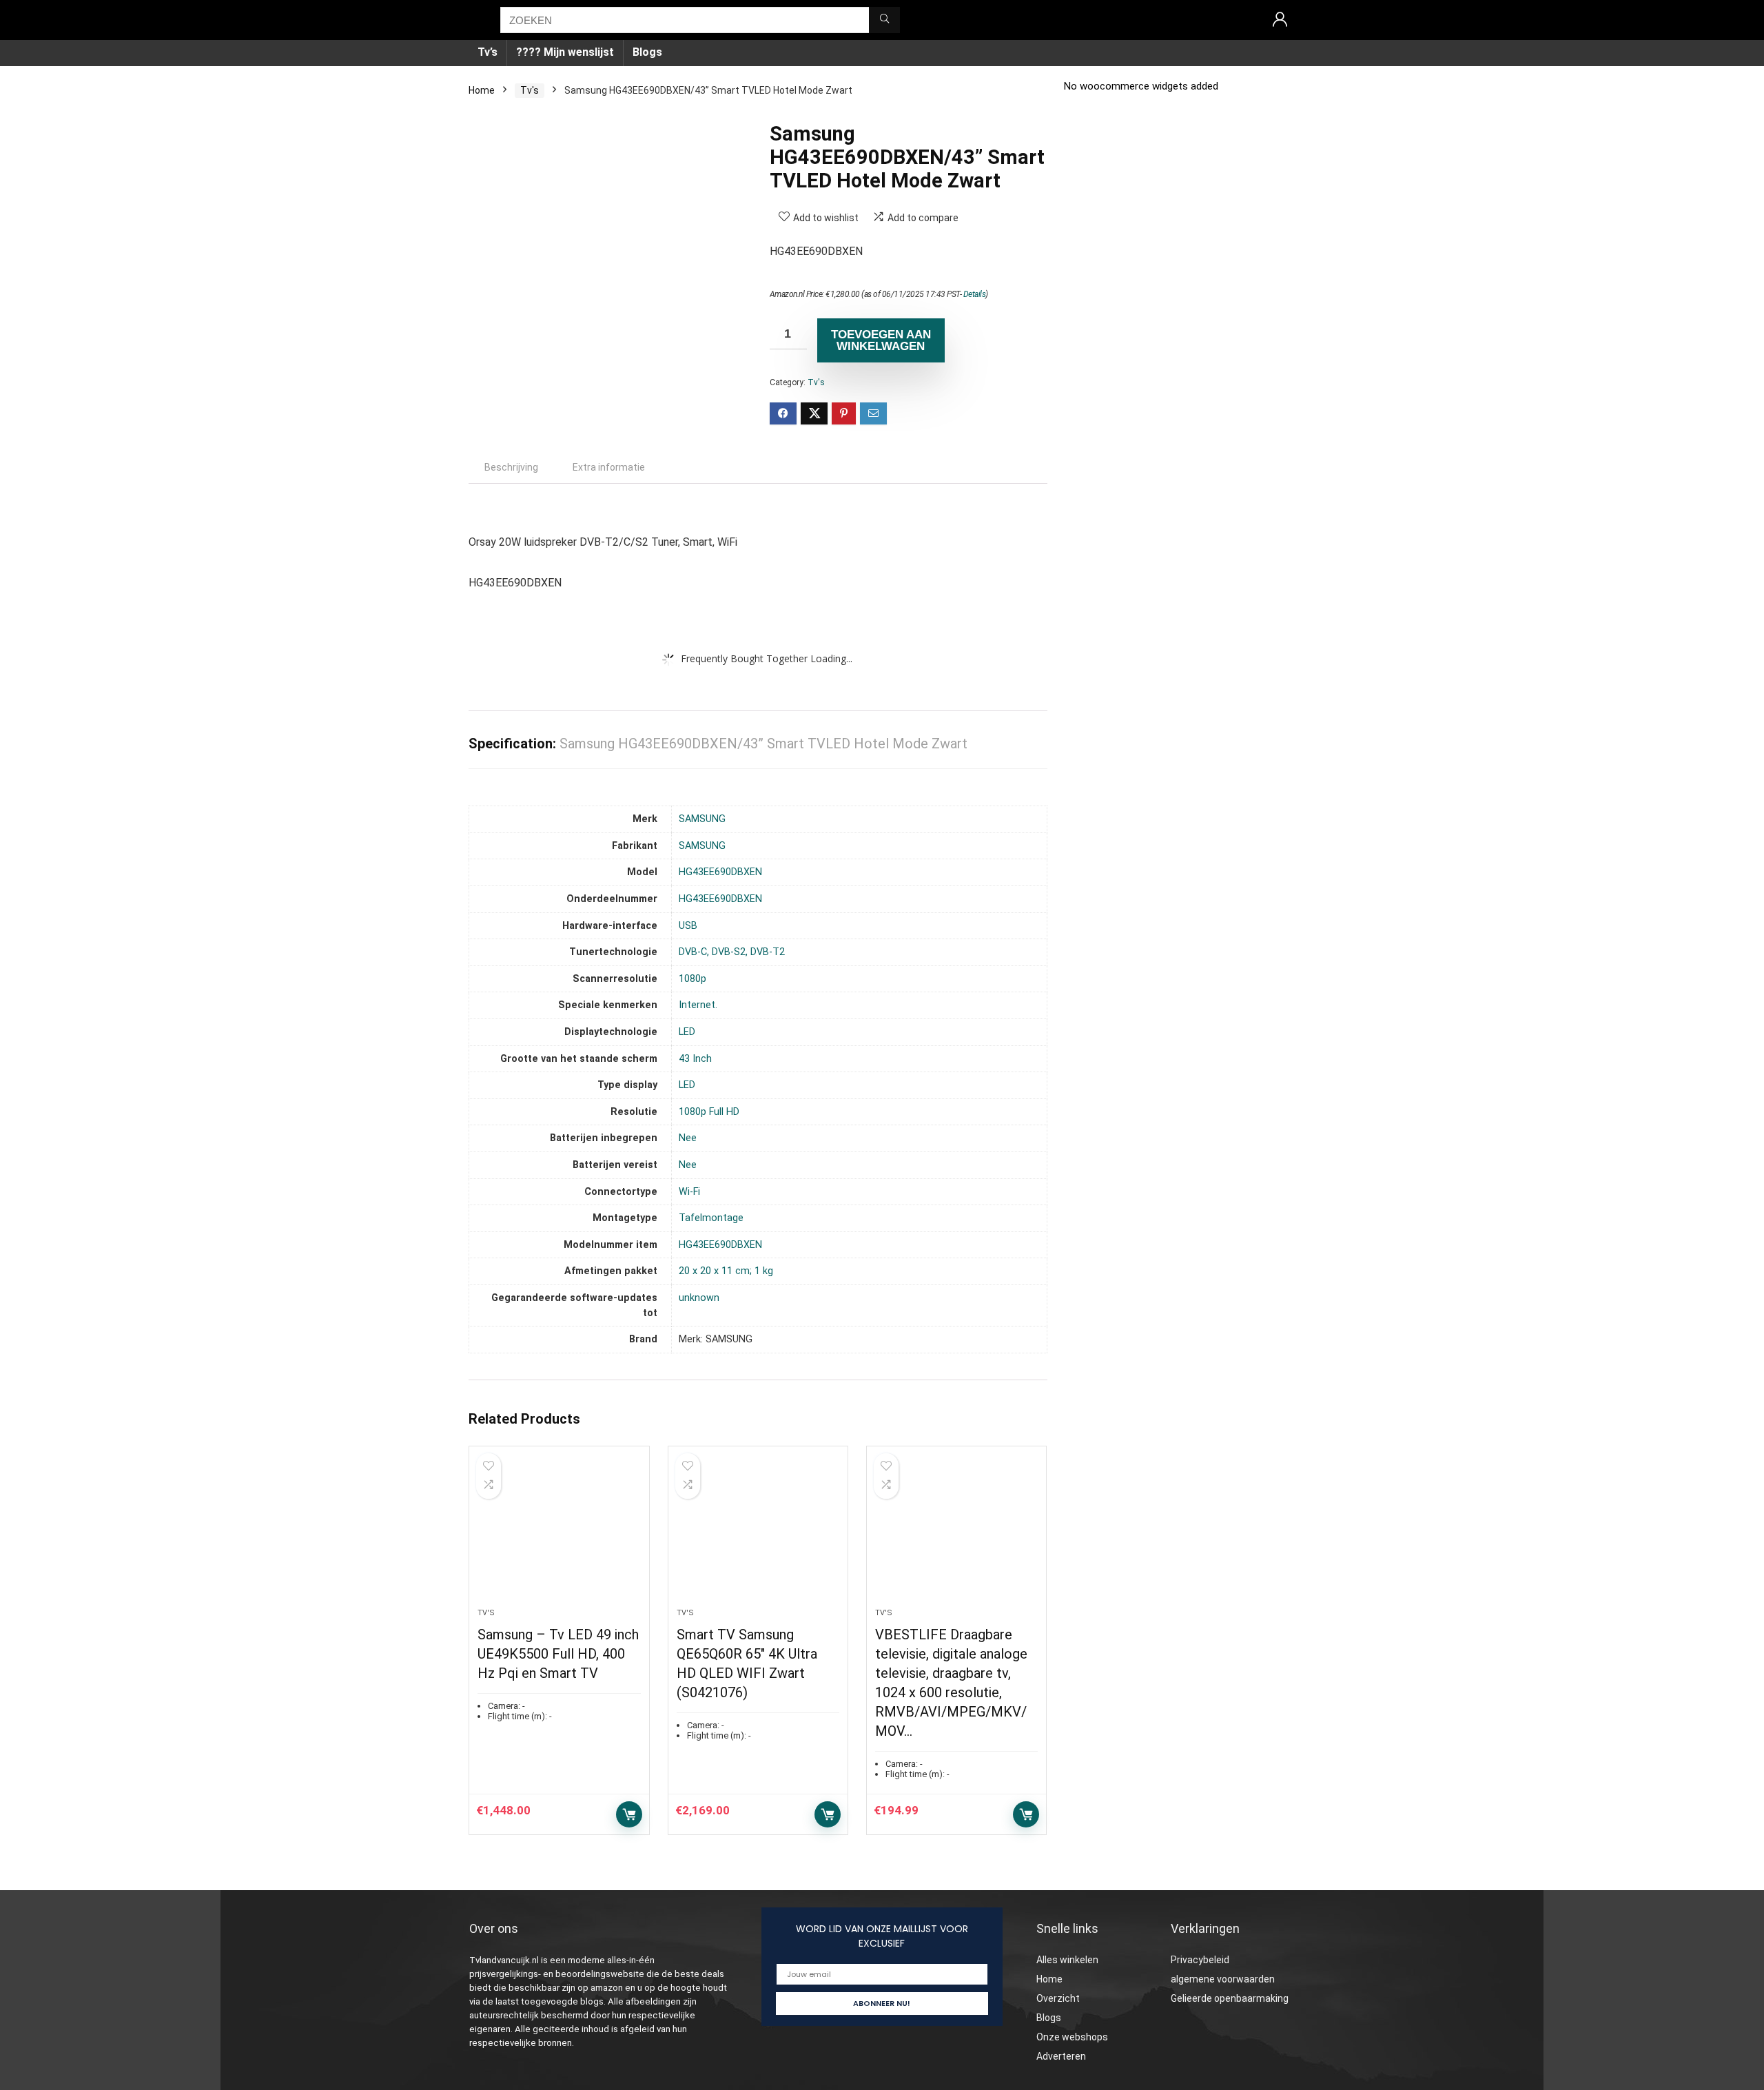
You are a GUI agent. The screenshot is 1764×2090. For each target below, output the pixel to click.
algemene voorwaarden (1223, 1979)
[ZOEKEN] (884, 20)
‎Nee (688, 1138)
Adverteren (1061, 2056)
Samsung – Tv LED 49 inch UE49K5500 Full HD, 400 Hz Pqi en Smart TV (558, 1654)
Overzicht (1058, 1998)
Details (975, 294)
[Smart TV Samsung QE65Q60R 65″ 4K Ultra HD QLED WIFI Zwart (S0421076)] (758, 1534)
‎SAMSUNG (702, 819)
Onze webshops (1072, 2037)
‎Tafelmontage (711, 1218)
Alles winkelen (1067, 1960)
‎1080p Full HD (709, 1112)
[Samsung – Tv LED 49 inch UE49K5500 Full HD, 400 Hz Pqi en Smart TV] (559, 1534)
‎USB (688, 926)
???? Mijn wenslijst (565, 52)
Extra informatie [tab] (609, 467)
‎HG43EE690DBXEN (720, 872)
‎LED (687, 1032)
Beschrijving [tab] (511, 467)
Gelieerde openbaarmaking (1230, 1998)
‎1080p (693, 979)
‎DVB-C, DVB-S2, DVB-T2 (732, 952)
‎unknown (699, 1298)
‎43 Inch (695, 1059)
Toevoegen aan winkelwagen (881, 340)
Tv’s (488, 52)
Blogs (647, 52)
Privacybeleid (1200, 1960)
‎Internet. (698, 1005)
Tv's (530, 90)
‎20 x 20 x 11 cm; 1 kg (726, 1271)
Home (482, 90)
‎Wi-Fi (689, 1192)
